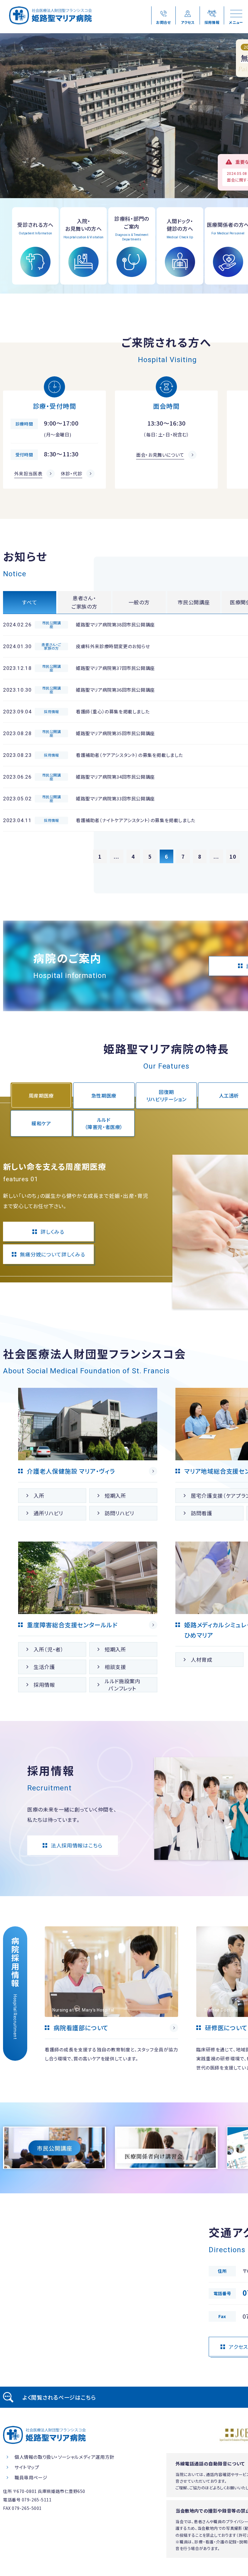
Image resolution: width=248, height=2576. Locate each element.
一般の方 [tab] (139, 602)
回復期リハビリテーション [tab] (166, 1095)
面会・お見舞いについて (160, 455)
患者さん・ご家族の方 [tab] (84, 602)
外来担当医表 (28, 473)
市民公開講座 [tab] (194, 602)
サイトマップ (27, 2467)
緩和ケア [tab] (41, 1123)
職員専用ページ (31, 2477)
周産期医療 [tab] (41, 1095)
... (116, 856)
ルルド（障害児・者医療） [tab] (104, 1123)
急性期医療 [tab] (104, 1095)
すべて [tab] (29, 602)
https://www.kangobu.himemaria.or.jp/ (111, 1999)
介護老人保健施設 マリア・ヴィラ (71, 1471)
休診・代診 (72, 473)
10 (233, 856)
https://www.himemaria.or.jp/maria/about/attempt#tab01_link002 (166, 2148)
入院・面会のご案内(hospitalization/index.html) (83, 246)
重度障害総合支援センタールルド (72, 1625)
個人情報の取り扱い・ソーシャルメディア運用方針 (64, 2457)
